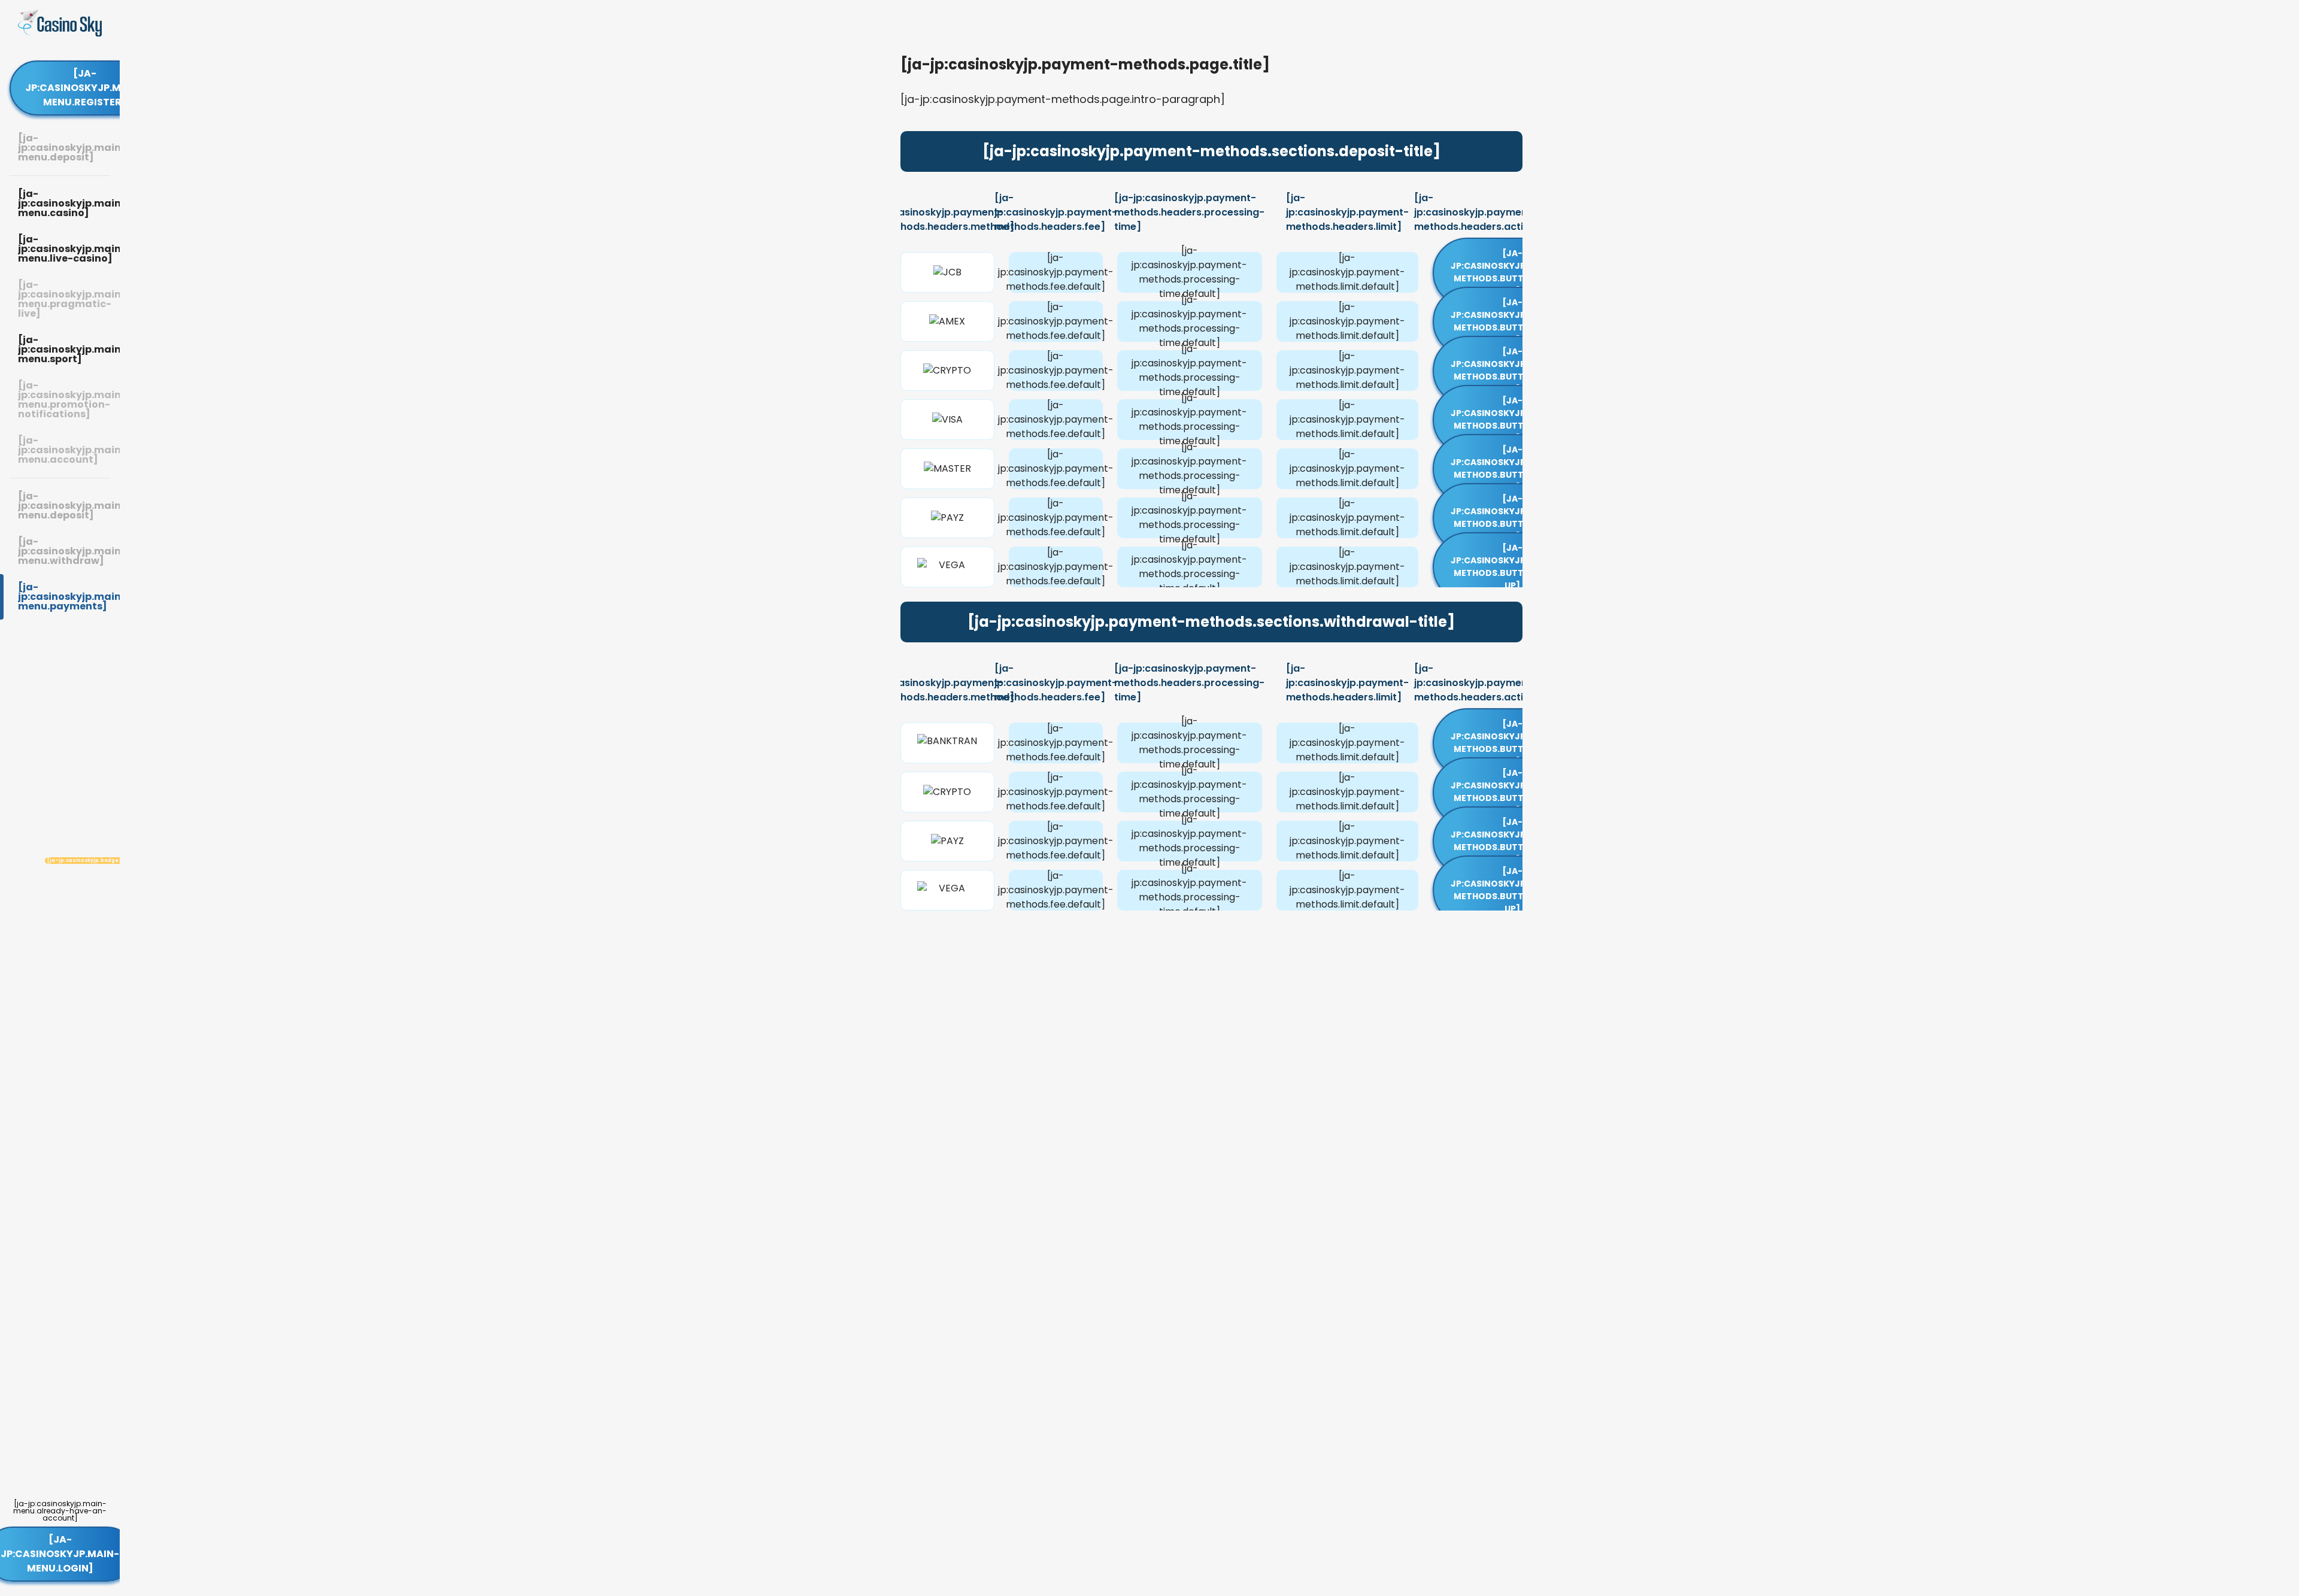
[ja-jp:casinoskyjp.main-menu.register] (84, 88)
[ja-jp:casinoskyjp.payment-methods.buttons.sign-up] (1513, 272)
